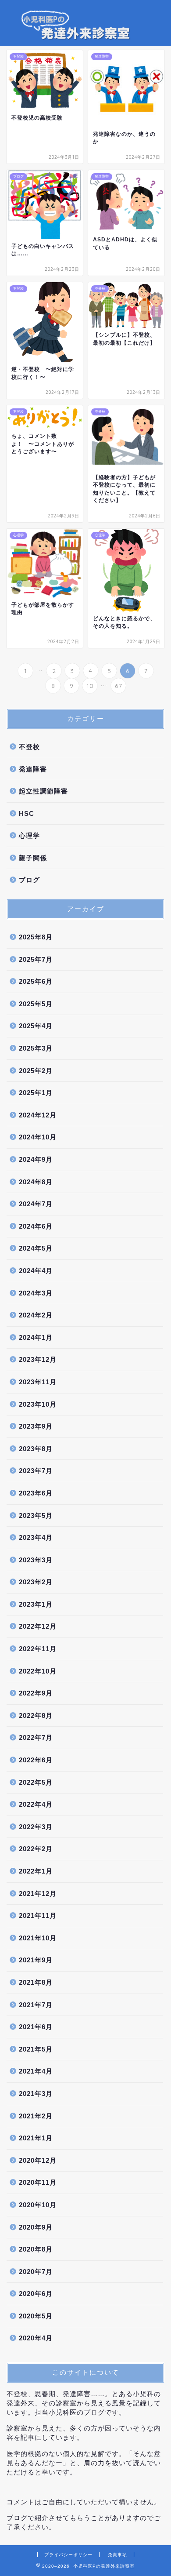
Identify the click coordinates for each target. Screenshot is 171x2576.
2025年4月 (36, 1026)
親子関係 (33, 858)
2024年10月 (38, 1137)
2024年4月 (36, 1271)
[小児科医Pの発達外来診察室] (85, 38)
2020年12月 (38, 2160)
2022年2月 (36, 1849)
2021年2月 (36, 2116)
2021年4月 (36, 2071)
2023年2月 (36, 1582)
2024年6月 (36, 1226)
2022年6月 (36, 1760)
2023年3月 (36, 1560)
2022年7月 (36, 1737)
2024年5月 (36, 1248)
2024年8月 (36, 1182)
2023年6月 (36, 1493)
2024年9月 (36, 1159)
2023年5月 (36, 1515)
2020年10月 (38, 2205)
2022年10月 (38, 1671)
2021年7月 (36, 2005)
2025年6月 (36, 981)
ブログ (29, 880)
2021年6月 (36, 2027)
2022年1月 (36, 1871)
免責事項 (118, 2555)
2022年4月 (36, 1804)
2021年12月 (38, 1894)
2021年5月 (36, 2049)
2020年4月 (36, 2338)
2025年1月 (36, 1093)
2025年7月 (36, 959)
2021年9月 (36, 1960)
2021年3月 (36, 2094)
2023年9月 (36, 1426)
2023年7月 (36, 1471)
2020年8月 (36, 2249)
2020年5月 (36, 2316)
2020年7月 (36, 2272)
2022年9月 (36, 1693)
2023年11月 (38, 1382)
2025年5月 (36, 1004)
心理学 (29, 835)
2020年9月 (36, 2227)
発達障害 (33, 769)
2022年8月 (36, 1716)
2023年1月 (36, 1604)
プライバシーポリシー (68, 2555)
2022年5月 (36, 1782)
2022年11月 (38, 1649)
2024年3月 (36, 1293)
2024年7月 (36, 1204)
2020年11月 (38, 2182)
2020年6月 (36, 2294)
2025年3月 (36, 1048)
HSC (27, 813)
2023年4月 (36, 1537)
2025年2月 (36, 1071)
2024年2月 (36, 1315)
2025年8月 (36, 937)
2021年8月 (36, 1982)
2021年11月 (38, 1916)
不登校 (29, 747)
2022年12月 (38, 1626)
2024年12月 (38, 1115)
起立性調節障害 (43, 791)
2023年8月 (36, 1449)
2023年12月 (38, 1359)
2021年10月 (38, 1938)
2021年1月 (36, 2138)
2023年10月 (38, 1404)
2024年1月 (36, 1337)
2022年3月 (36, 1827)
